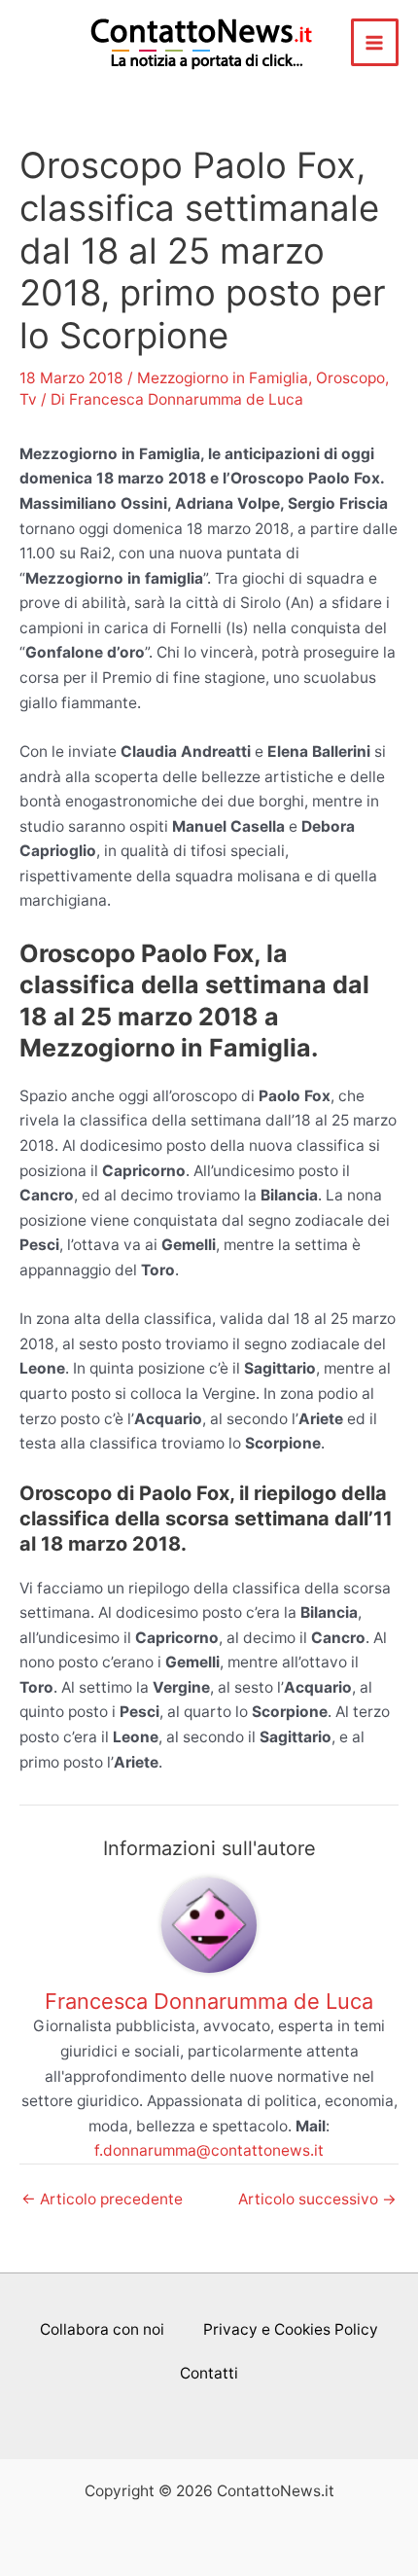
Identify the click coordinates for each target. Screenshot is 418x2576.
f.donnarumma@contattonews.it (209, 2150)
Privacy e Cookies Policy (291, 2329)
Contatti (209, 2373)
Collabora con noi (102, 2329)
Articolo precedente (102, 2200)
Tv (28, 399)
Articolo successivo (317, 2200)
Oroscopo (350, 378)
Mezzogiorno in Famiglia (223, 378)
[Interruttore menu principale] (375, 42)
